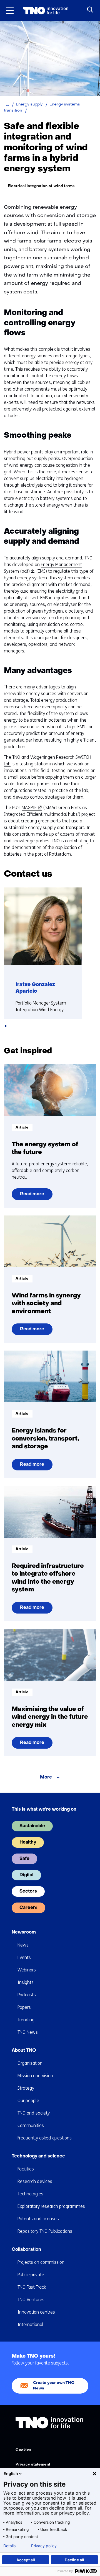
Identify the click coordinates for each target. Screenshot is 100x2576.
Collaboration (26, 2250)
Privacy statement (33, 2465)
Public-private (31, 2275)
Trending (26, 2020)
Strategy (26, 2088)
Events (24, 1957)
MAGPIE (31, 808)
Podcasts (27, 1995)
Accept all (26, 2560)
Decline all (74, 2560)
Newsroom (24, 1932)
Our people (28, 2101)
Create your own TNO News (54, 2386)
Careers (28, 1908)
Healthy (28, 1842)
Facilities (26, 2169)
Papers (24, 2007)
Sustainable (32, 1826)
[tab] (6, 1026)
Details (9, 2546)
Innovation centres (36, 2312)
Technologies (30, 2194)
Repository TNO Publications (45, 2231)
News (23, 1945)
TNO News (28, 2032)
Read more (32, 1196)
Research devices (35, 2181)
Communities (31, 2125)
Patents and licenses (38, 2219)
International (30, 2325)
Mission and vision (35, 2076)
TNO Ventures (31, 2300)
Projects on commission (41, 2262)
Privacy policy (44, 2546)
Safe (24, 1859)
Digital (26, 1875)
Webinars (27, 1970)
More (46, 1777)
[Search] (90, 10)
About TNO (24, 2051)
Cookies (23, 2450)
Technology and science (38, 2156)
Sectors (28, 1891)
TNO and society (34, 2113)
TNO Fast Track (32, 2287)
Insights (26, 1982)
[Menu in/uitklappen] (10, 11)
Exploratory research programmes (51, 2206)
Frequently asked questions (45, 2138)
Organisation (30, 2063)
